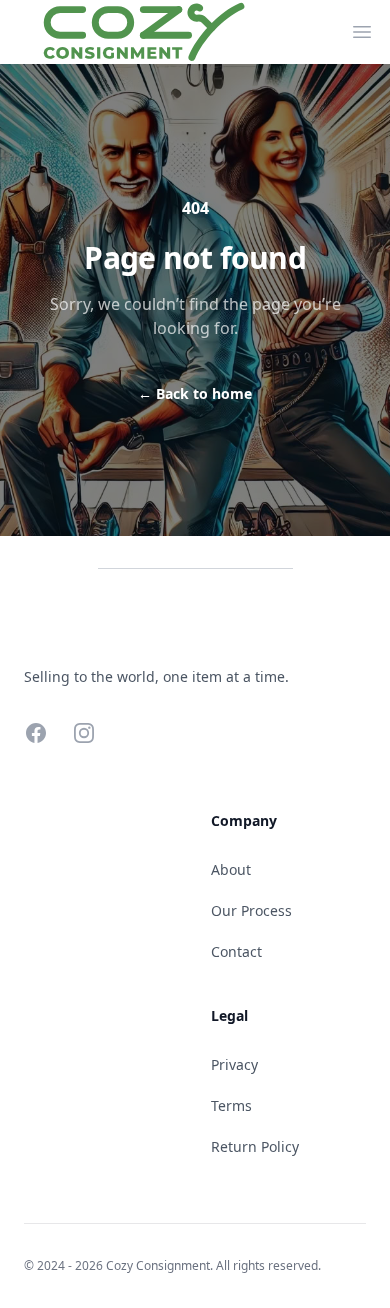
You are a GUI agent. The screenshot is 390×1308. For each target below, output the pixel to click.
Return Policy (255, 1146)
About (231, 869)
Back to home (195, 393)
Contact (236, 951)
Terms (231, 1105)
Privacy (234, 1064)
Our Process (251, 910)
